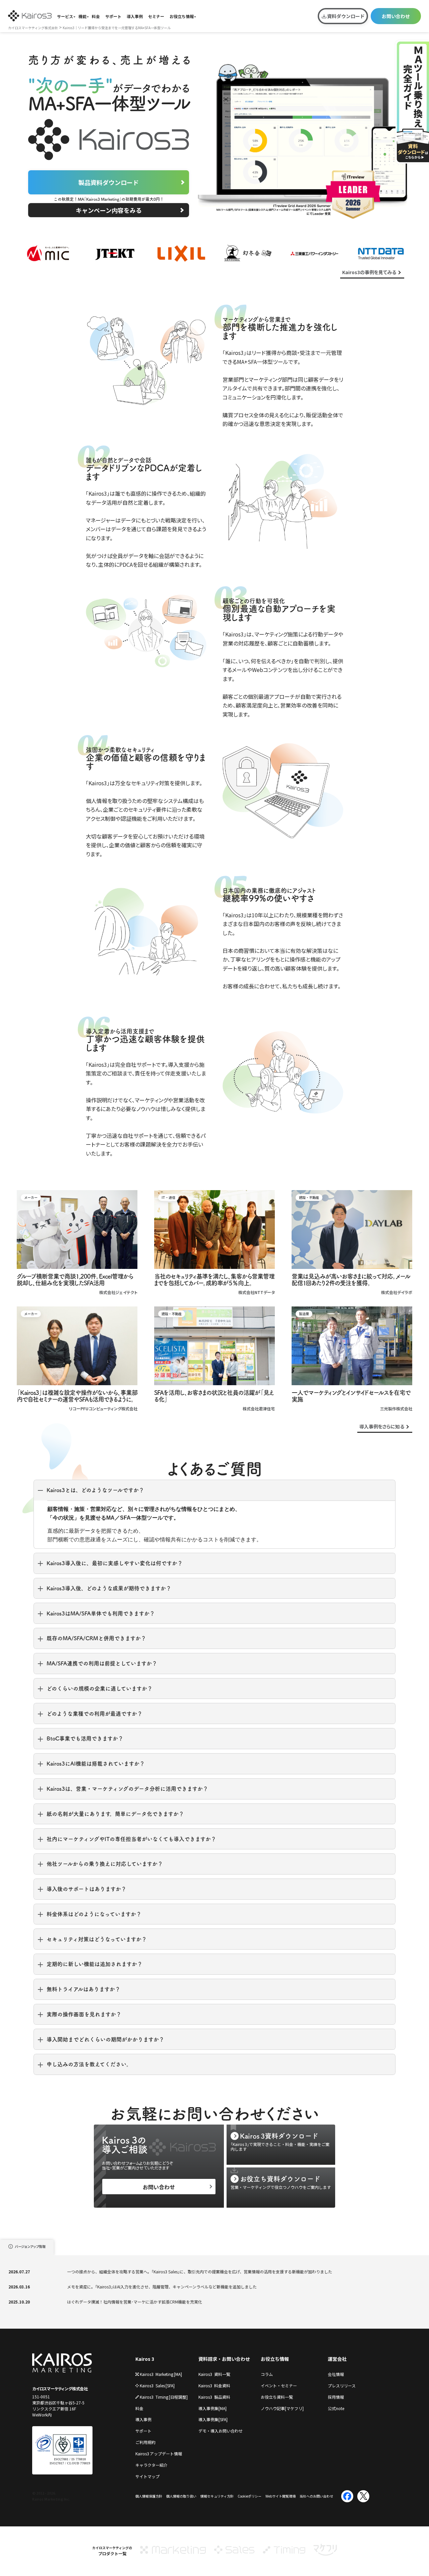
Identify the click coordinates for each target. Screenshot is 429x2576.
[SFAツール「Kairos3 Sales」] (234, 2553)
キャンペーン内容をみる (109, 210)
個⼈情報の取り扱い (181, 2496)
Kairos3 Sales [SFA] (157, 2385)
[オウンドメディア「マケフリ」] (325, 2553)
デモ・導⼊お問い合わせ (221, 2431)
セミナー (156, 16)
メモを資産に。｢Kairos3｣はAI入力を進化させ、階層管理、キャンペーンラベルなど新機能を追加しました (162, 2287)
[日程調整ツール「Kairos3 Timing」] (284, 2553)
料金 (96, 16)
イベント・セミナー (279, 2385)
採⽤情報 (336, 2397)
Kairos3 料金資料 (214, 2385)
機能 (82, 16)
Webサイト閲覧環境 (281, 2496)
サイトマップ (147, 2476)
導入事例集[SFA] (213, 2419)
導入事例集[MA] (212, 2408)
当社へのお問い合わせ (316, 2496)
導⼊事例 (143, 2419)
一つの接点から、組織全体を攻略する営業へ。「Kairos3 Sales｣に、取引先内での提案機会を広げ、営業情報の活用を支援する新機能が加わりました (200, 2272)
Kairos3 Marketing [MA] (161, 2374)
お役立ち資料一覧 (277, 2397)
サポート (113, 16)
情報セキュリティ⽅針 (217, 2496)
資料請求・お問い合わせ (224, 2359)
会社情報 (336, 2374)
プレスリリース (342, 2385)
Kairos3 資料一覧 (214, 2374)
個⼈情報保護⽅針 (149, 2496)
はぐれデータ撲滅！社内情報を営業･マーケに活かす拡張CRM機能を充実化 (135, 2302)
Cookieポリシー (250, 2496)
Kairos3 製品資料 (214, 2397)
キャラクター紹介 (151, 2465)
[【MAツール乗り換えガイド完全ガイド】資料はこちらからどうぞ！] (412, 102)
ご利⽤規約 (145, 2442)
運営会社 (337, 2359)
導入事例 (135, 16)
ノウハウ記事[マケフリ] (282, 2408)
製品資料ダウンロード (109, 182)
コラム (267, 2374)
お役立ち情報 (182, 16)
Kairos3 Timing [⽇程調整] (164, 2397)
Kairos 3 (145, 2359)
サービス (65, 16)
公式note (336, 2408)
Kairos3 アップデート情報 (159, 2454)
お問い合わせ (396, 16)
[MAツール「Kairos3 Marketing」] (173, 2553)
